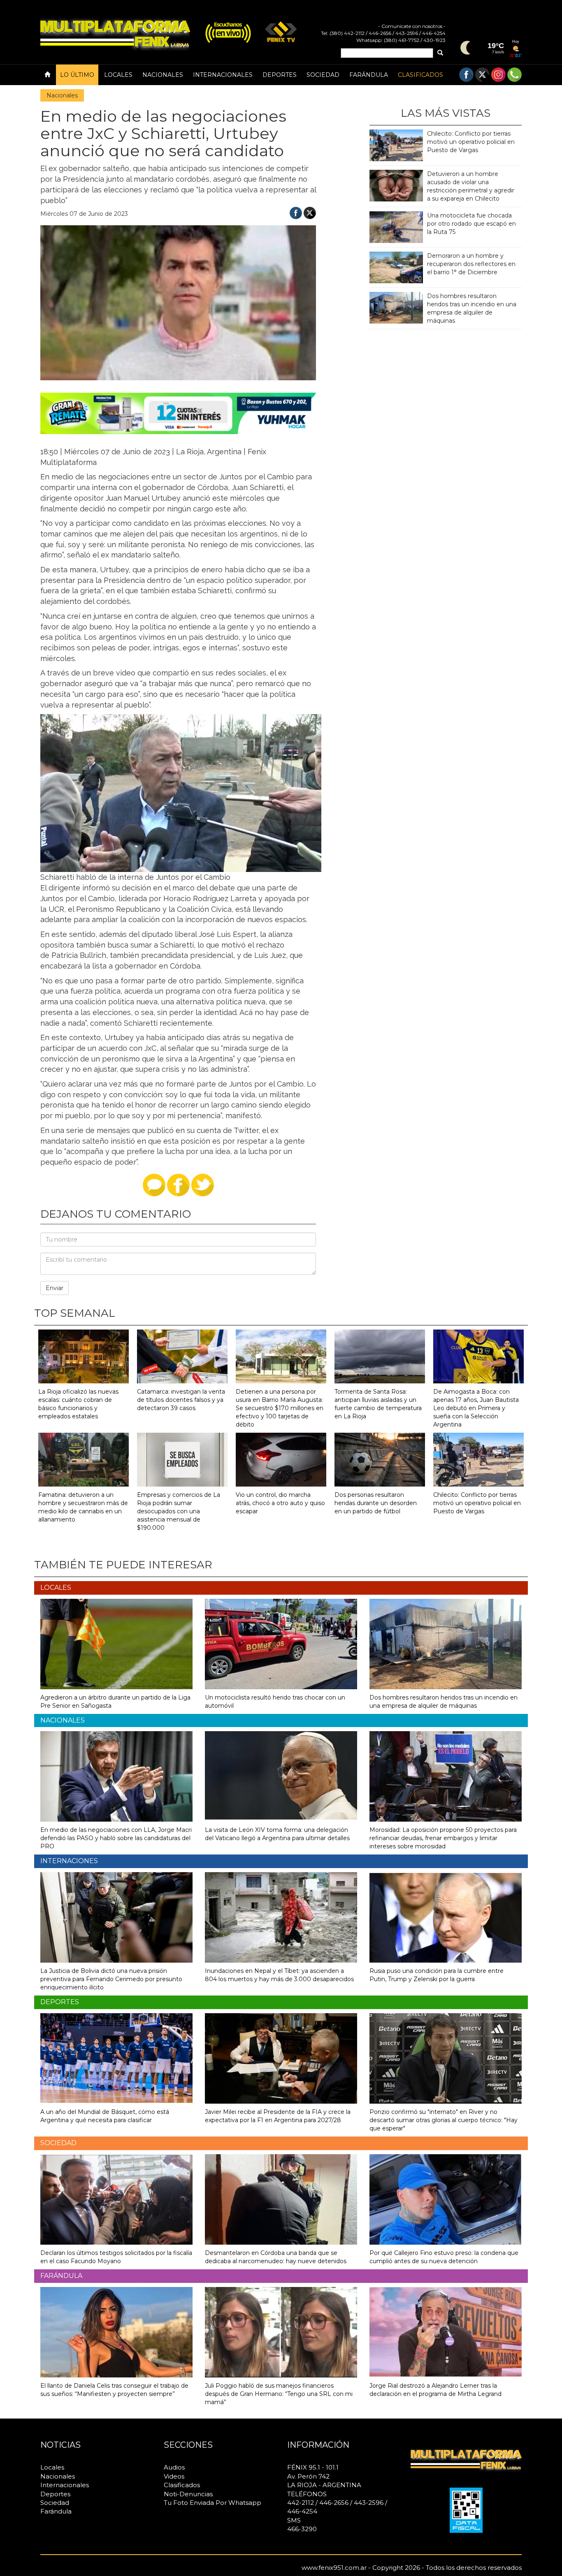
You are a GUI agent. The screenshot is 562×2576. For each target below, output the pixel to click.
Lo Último (77, 75)
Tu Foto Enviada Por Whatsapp (212, 2503)
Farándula (369, 75)
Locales (118, 75)
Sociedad (323, 75)
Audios (174, 2467)
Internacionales (223, 75)
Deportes (280, 75)
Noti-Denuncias (188, 2494)
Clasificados (420, 75)
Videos (174, 2476)
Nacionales (163, 75)
